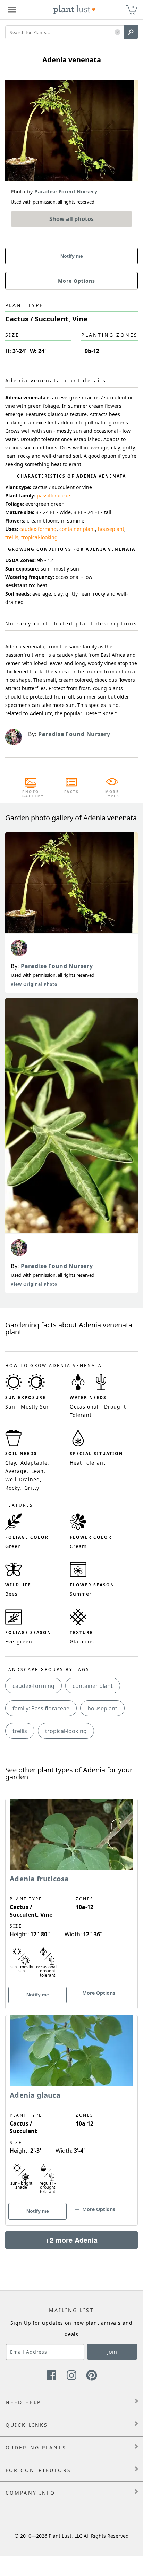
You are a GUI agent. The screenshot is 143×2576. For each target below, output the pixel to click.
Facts (72, 792)
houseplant (111, 529)
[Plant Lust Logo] (75, 10)
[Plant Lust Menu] (12, 10)
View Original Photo (34, 984)
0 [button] (133, 7)
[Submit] (131, 32)
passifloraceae (53, 496)
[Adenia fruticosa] (71, 1892)
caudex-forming (38, 529)
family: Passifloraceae (41, 1708)
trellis (12, 537)
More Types (112, 794)
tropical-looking (39, 537)
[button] (117, 33)
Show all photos (71, 219)
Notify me (72, 256)
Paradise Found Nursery (57, 966)
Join (112, 2352)
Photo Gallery (31, 794)
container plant (77, 529)
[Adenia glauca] (71, 2108)
